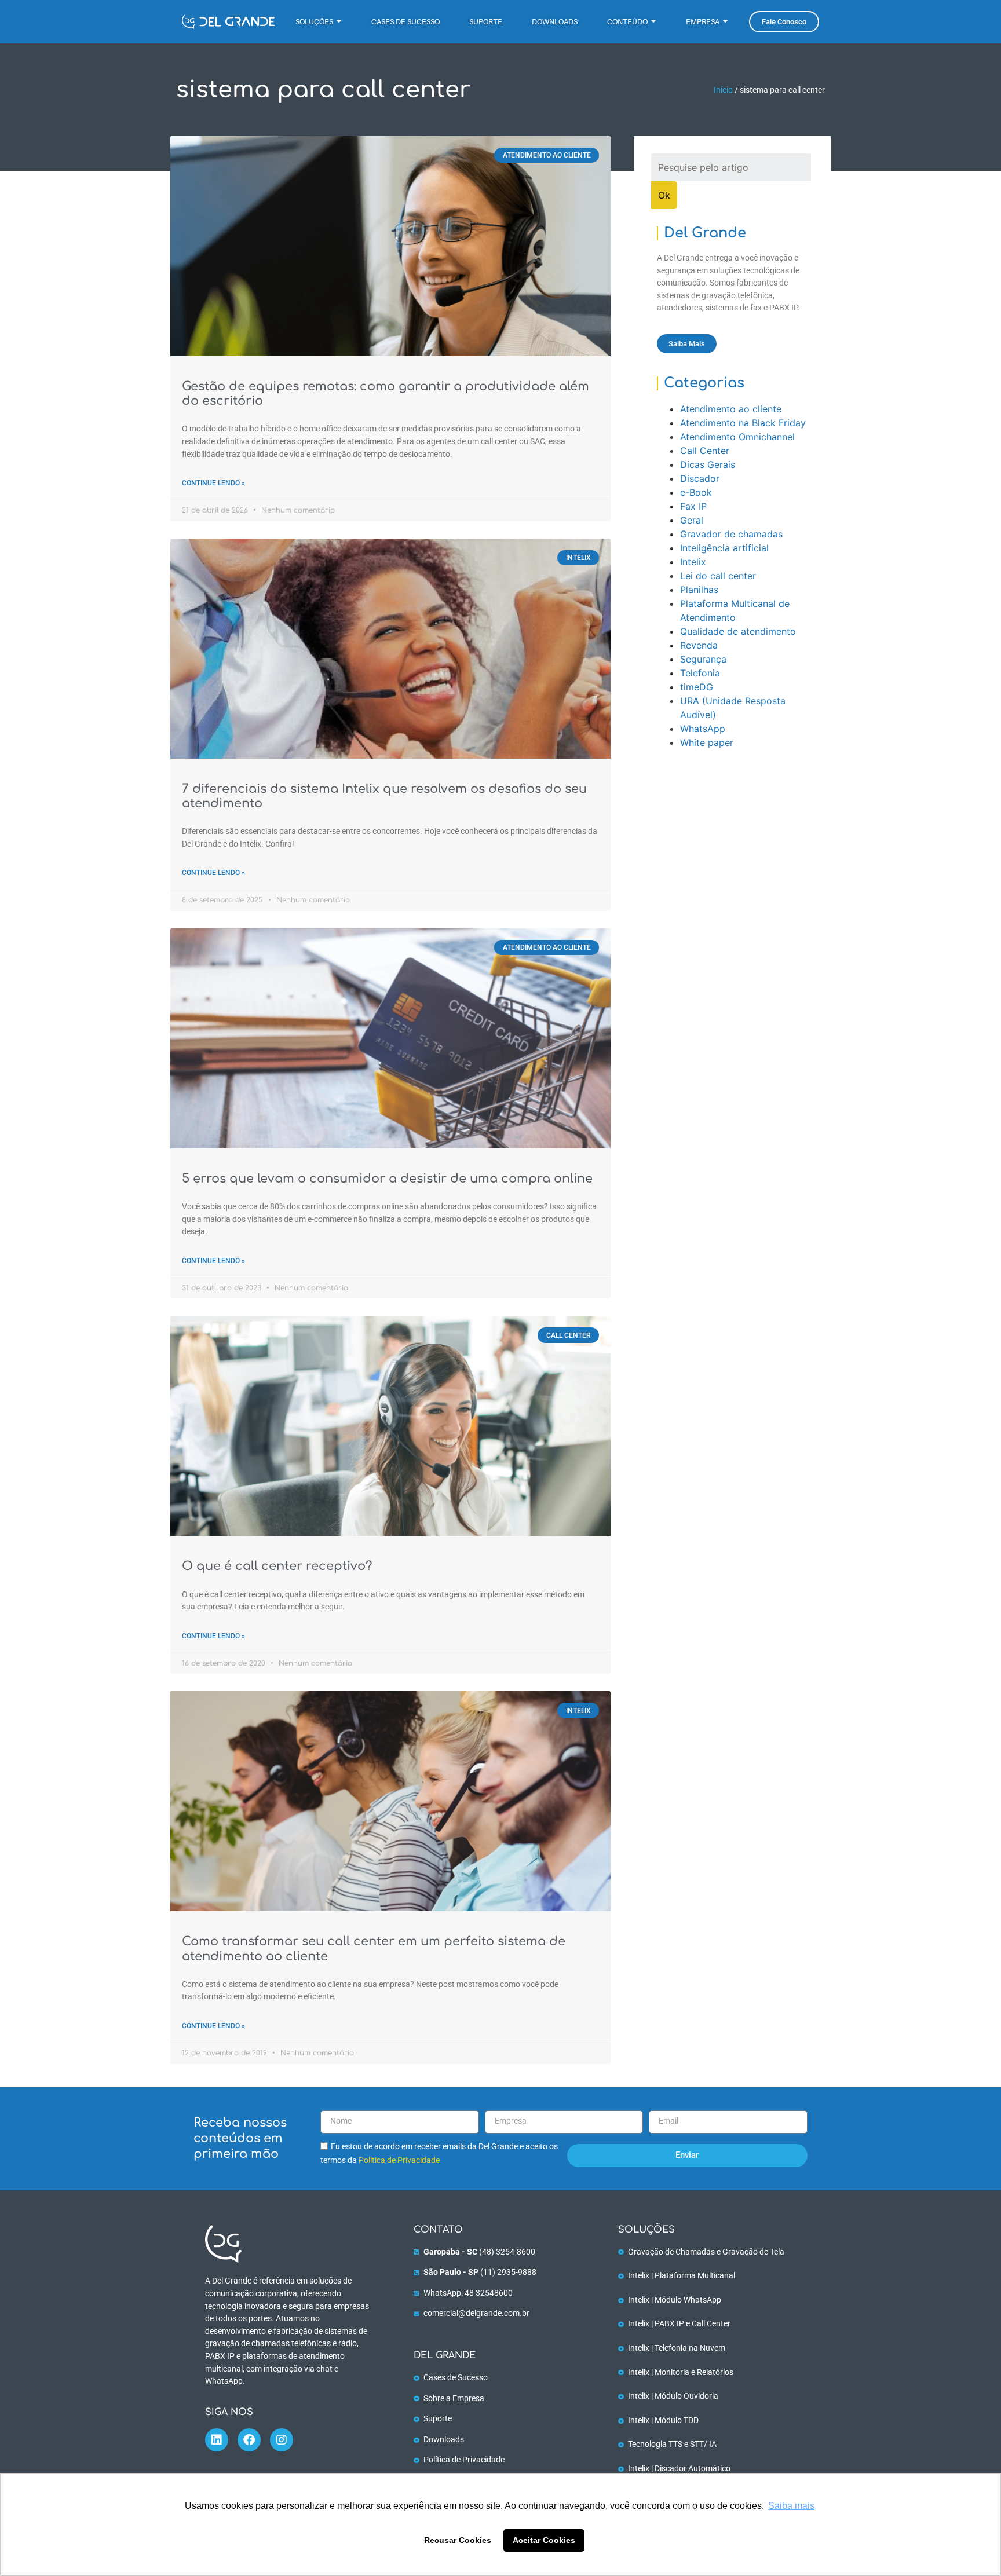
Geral (692, 520)
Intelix (693, 562)
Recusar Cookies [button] (458, 2540)
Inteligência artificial (724, 548)
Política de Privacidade (399, 2160)
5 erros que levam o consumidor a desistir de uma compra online (387, 1179)
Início (723, 90)
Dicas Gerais (708, 464)
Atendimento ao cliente (731, 409)
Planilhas (699, 590)
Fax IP (693, 506)
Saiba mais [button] (791, 2506)
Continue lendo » (213, 483)
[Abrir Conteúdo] (653, 22)
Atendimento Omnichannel (737, 437)
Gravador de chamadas (731, 534)
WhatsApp (703, 729)
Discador (700, 478)
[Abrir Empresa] (725, 22)
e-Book (696, 492)
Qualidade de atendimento (738, 631)
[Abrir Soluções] (339, 22)
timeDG (697, 687)
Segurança (703, 659)
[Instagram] (282, 2440)
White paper (707, 742)
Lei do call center (718, 576)
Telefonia (700, 673)
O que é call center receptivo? (277, 1566)
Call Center (705, 451)
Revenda (699, 645)
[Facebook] (249, 2440)
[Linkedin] (217, 2440)
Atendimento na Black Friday (743, 423)
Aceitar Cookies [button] (544, 2540)
